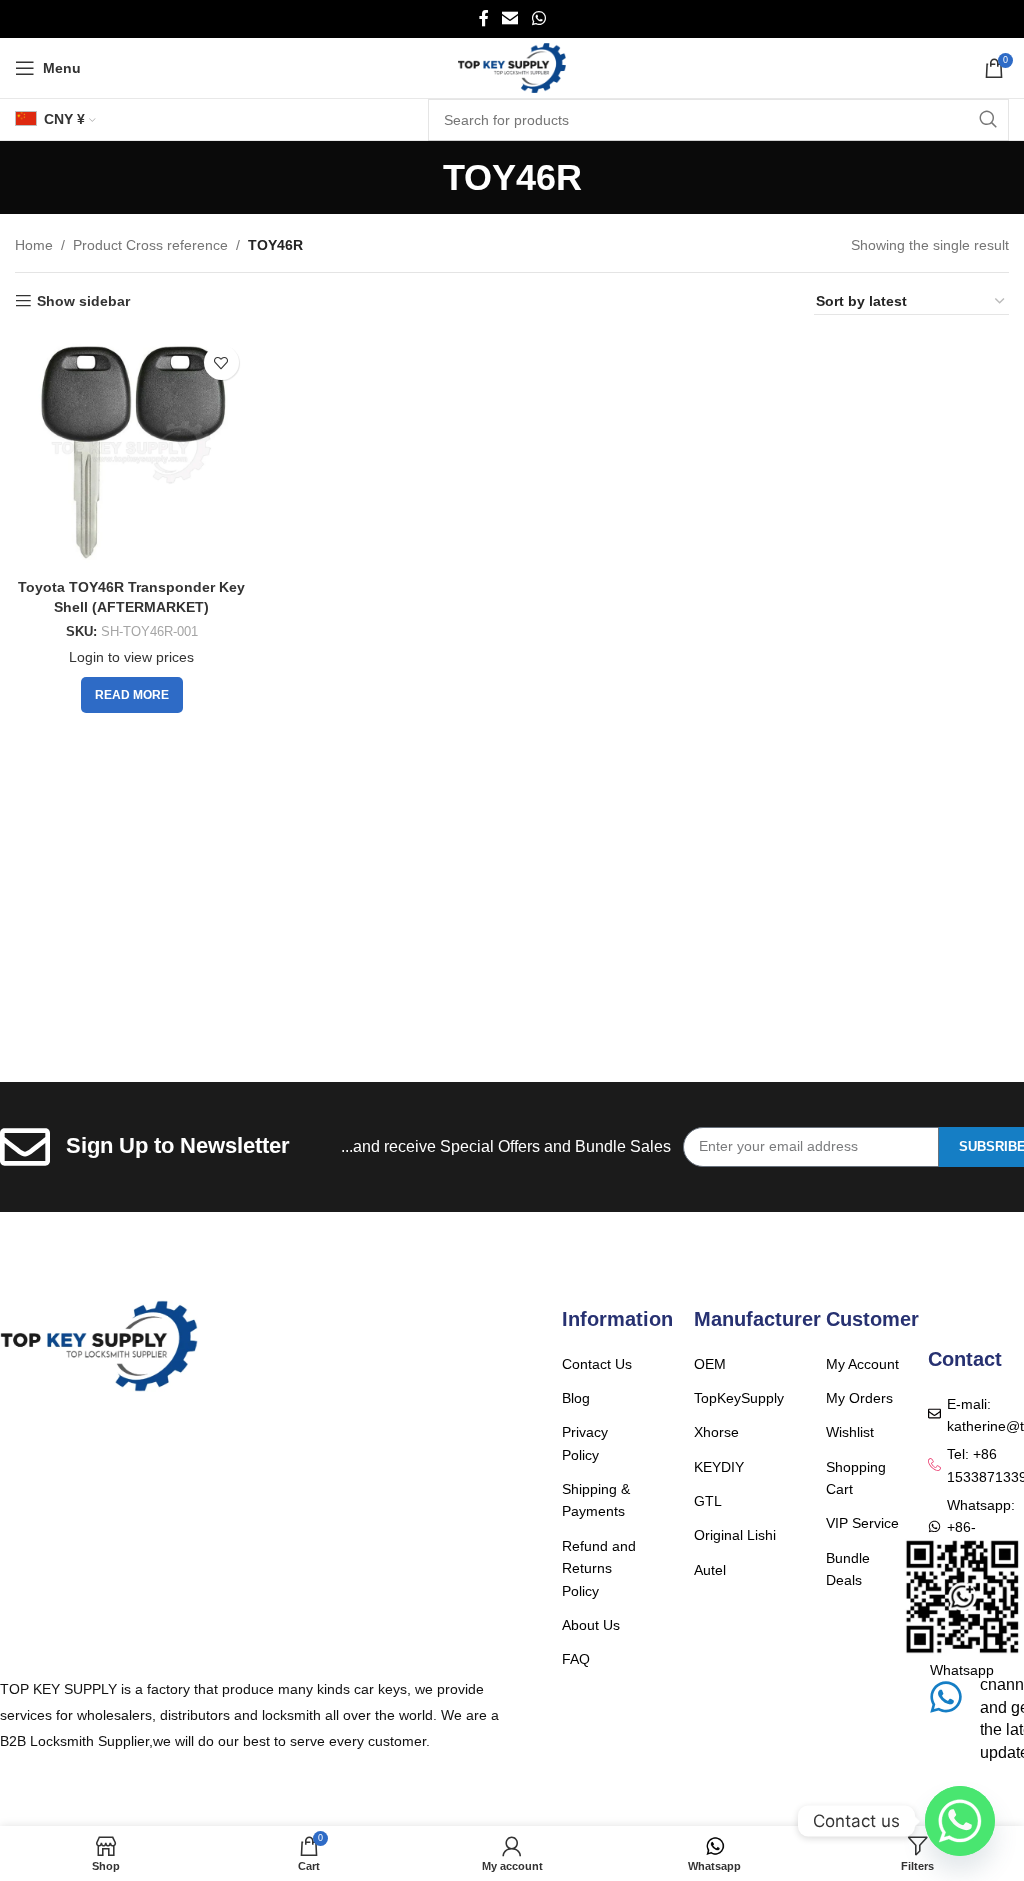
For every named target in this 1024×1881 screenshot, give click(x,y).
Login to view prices (131, 657)
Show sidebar (83, 301)
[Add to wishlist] (221, 362)
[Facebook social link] (484, 18)
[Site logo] (512, 67)
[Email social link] (510, 18)
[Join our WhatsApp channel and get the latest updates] (946, 1697)
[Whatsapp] (960, 1821)
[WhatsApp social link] (538, 18)
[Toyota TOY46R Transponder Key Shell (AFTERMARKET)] (132, 452)
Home (34, 245)
